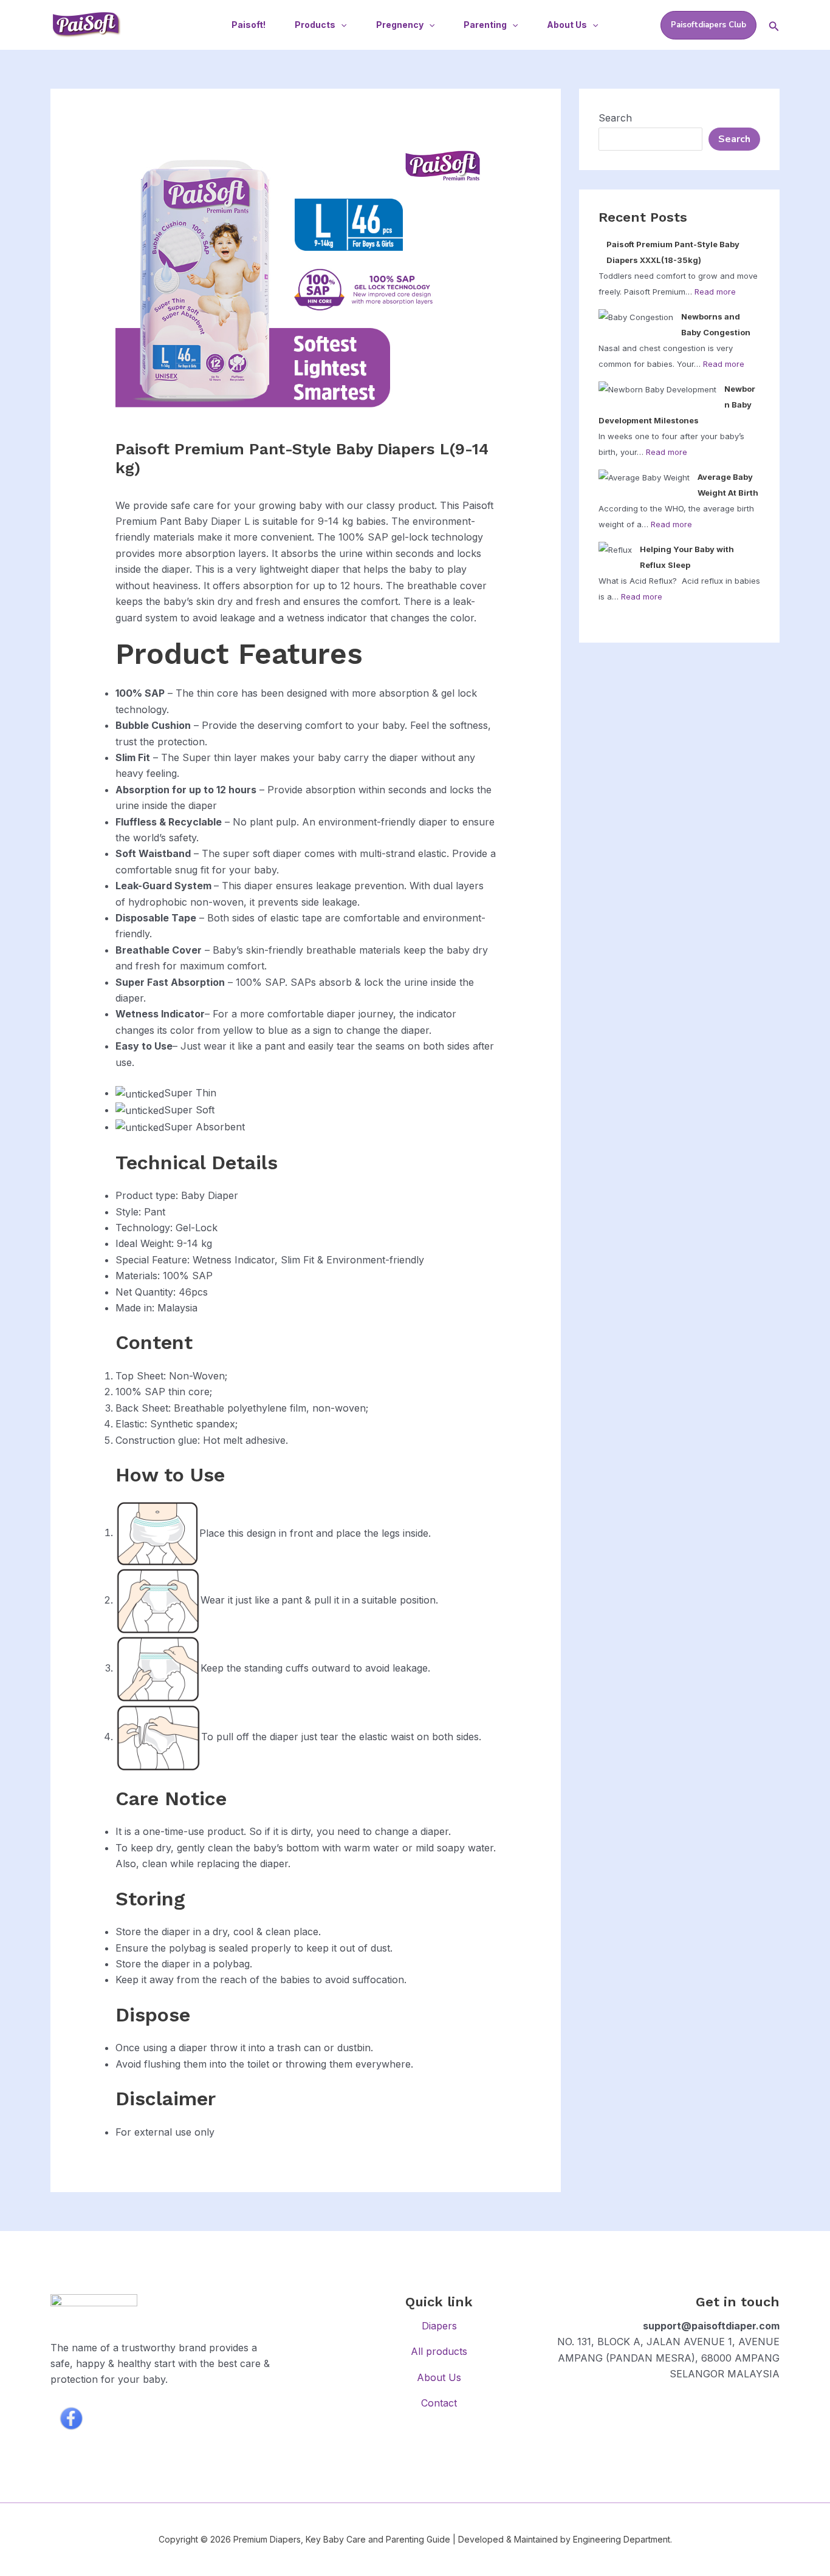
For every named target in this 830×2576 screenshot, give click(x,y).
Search (615, 118)
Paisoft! (249, 25)
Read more (715, 292)
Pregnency (400, 25)
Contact (439, 2403)
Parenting (485, 25)
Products (315, 25)
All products (439, 2351)
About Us (567, 25)
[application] (341, 25)
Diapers (439, 2326)
